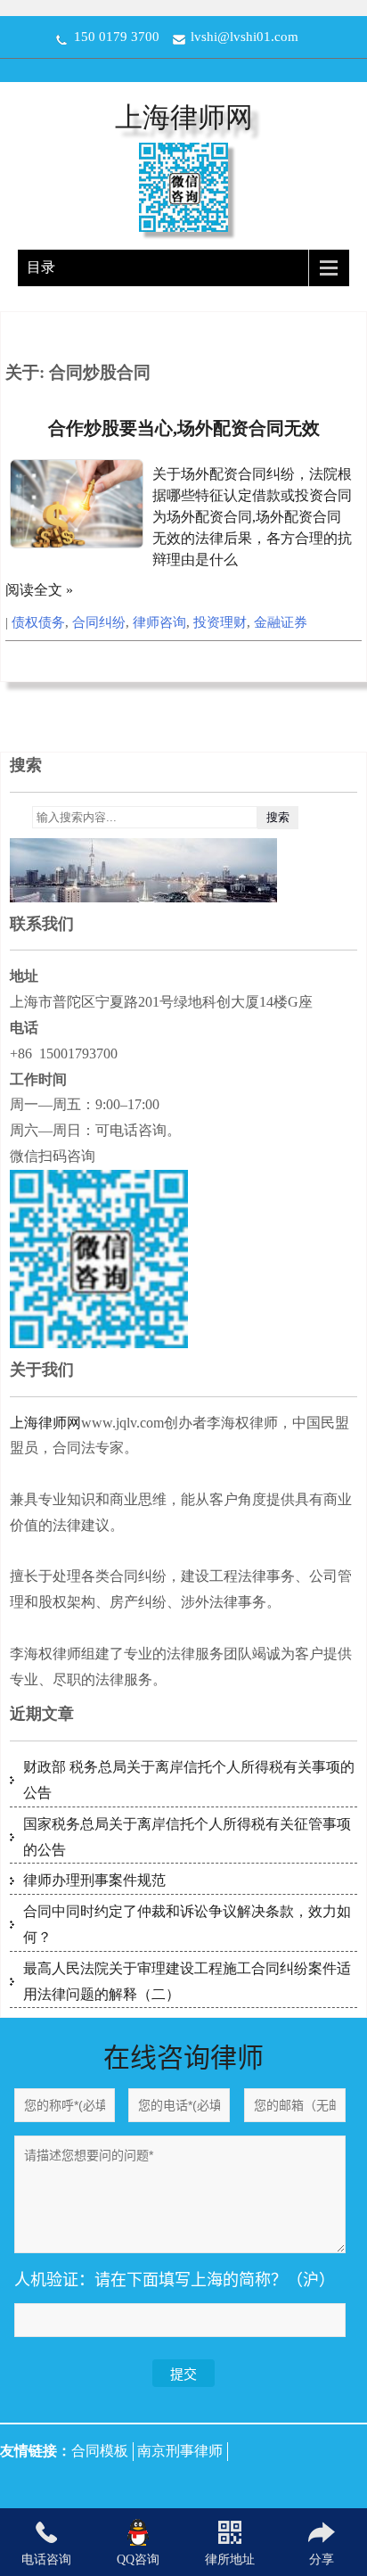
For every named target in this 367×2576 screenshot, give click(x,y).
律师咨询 (159, 622)
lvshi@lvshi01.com (245, 37)
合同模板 (100, 2451)
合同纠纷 (99, 622)
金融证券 (281, 622)
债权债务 (38, 622)
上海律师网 (184, 117)
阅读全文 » (39, 590)
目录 (41, 267)
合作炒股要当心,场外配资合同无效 (184, 428)
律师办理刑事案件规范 (94, 1880)
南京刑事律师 (180, 2451)
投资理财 (220, 622)
